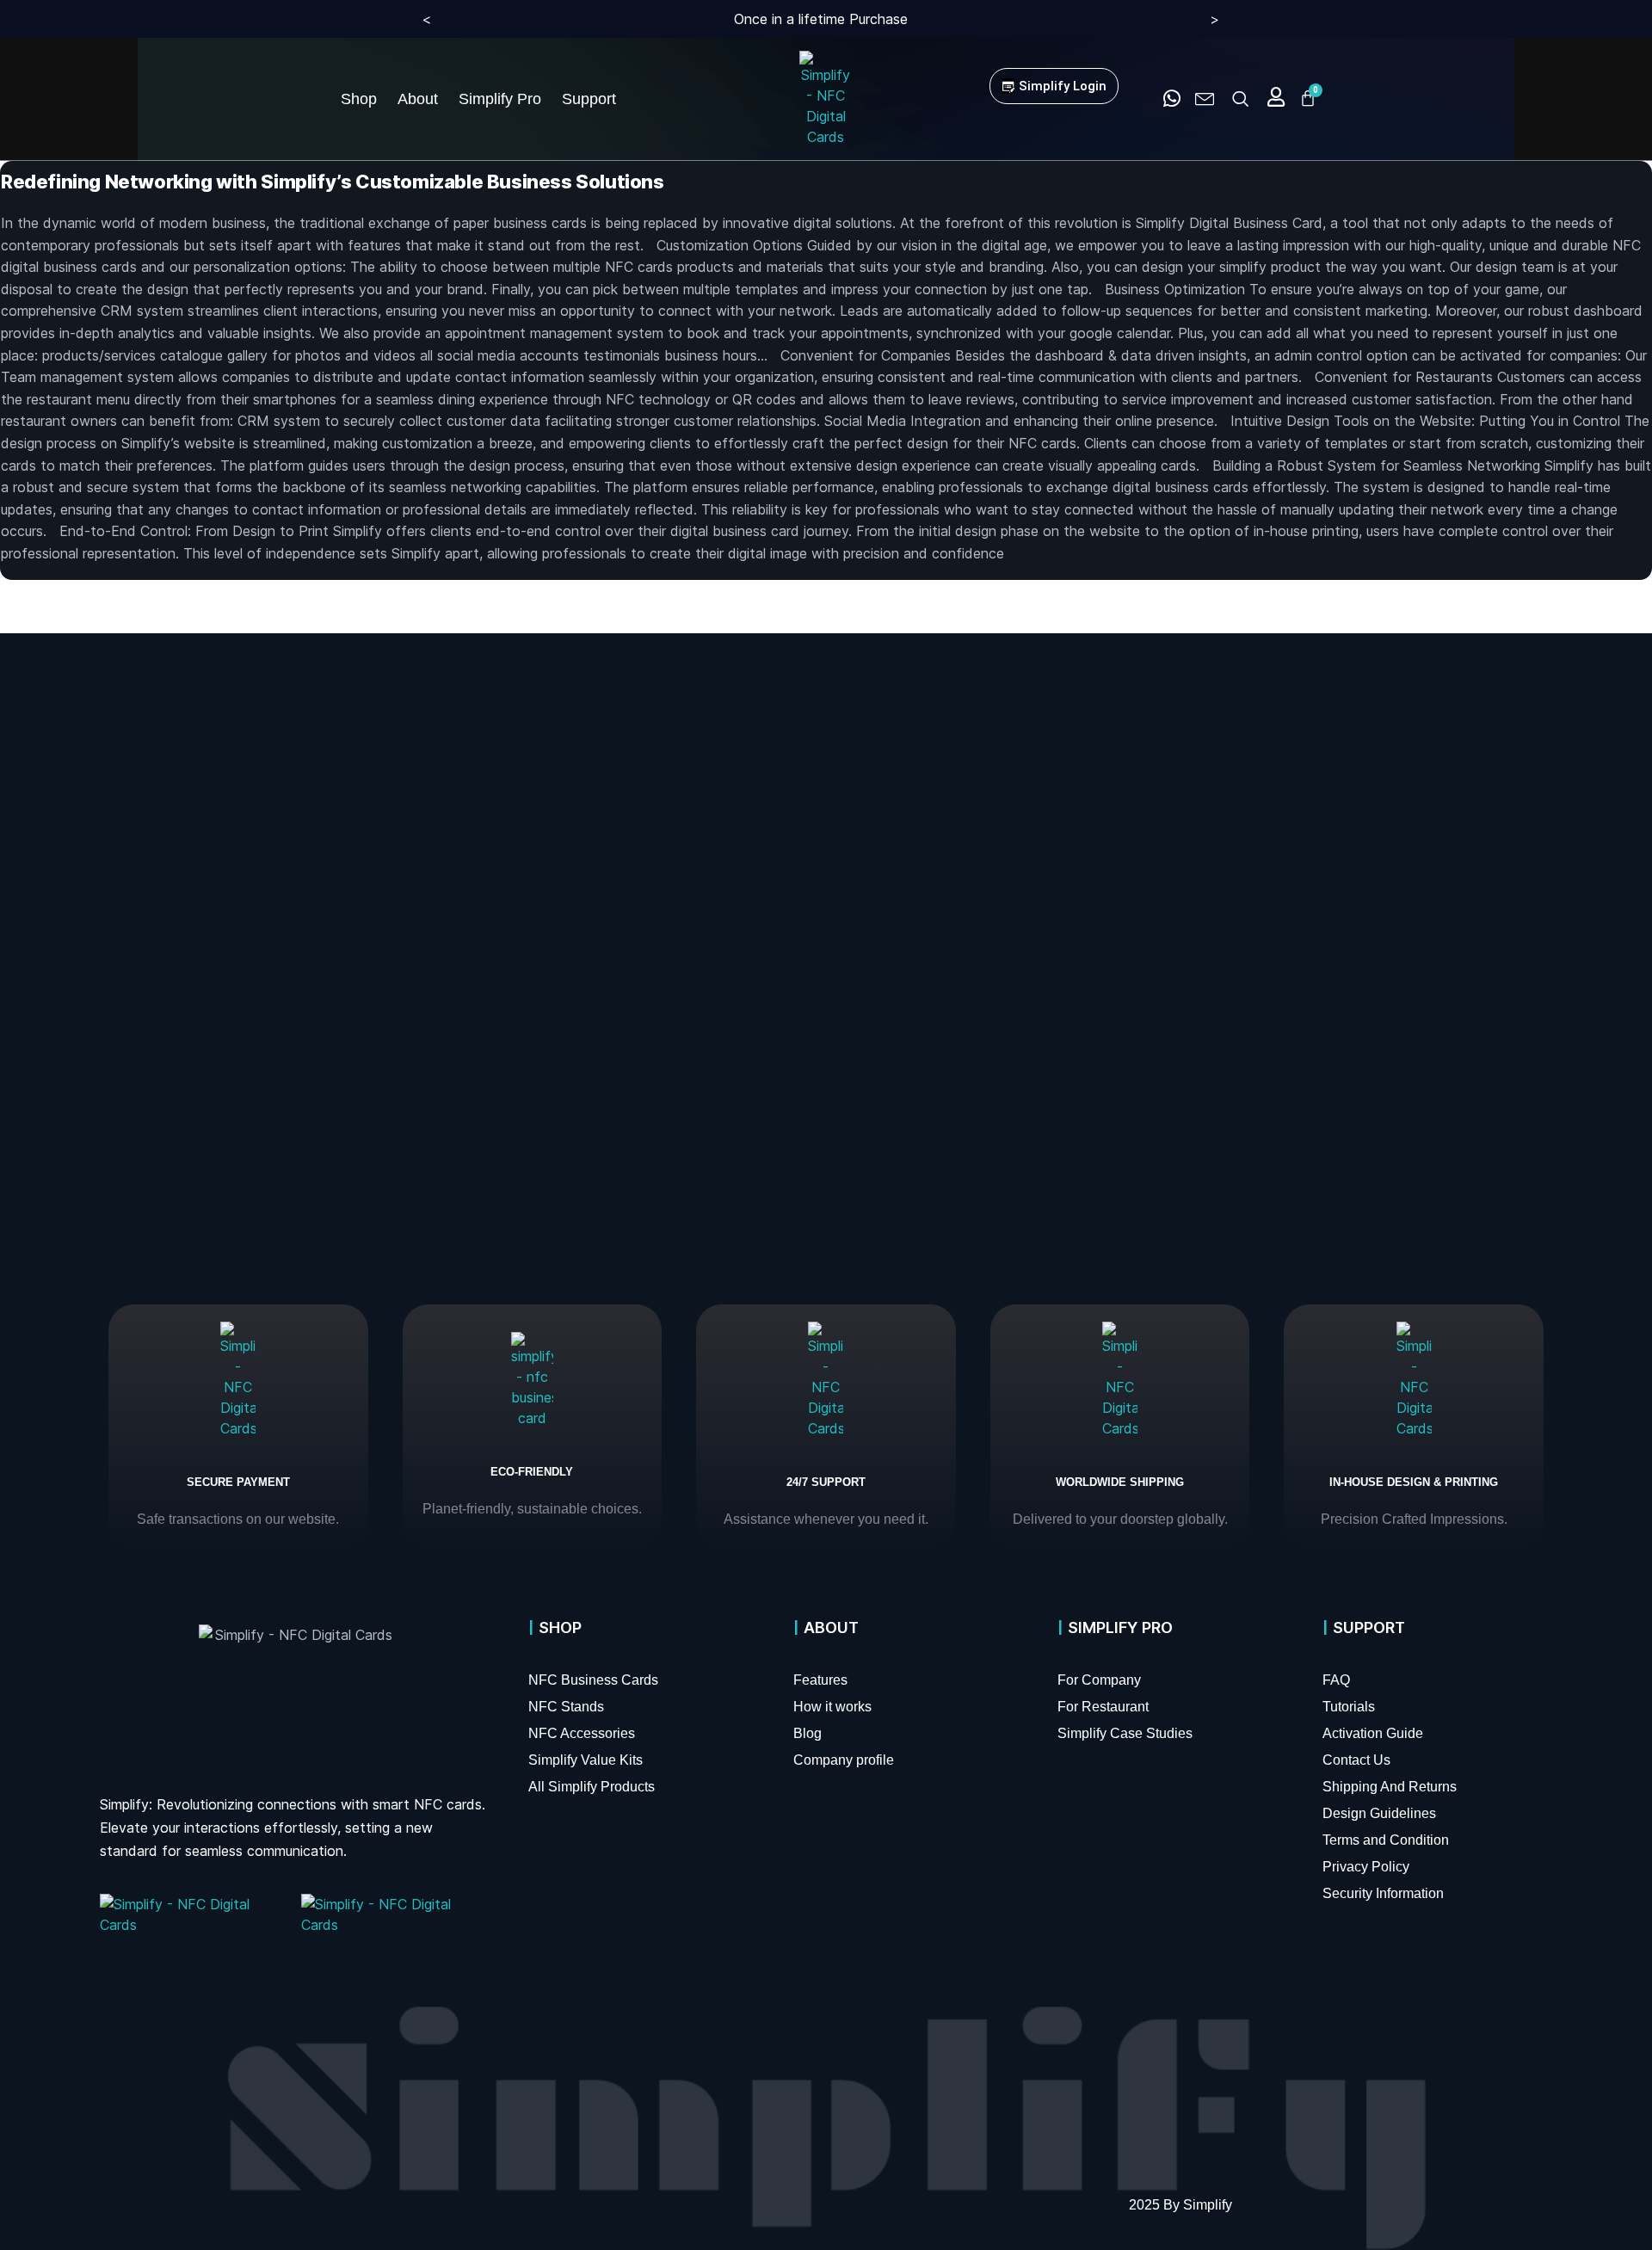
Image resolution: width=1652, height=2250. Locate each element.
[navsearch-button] (1241, 99)
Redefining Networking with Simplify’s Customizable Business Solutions (333, 182)
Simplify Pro (500, 99)
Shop (359, 99)
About (418, 99)
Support (589, 99)
